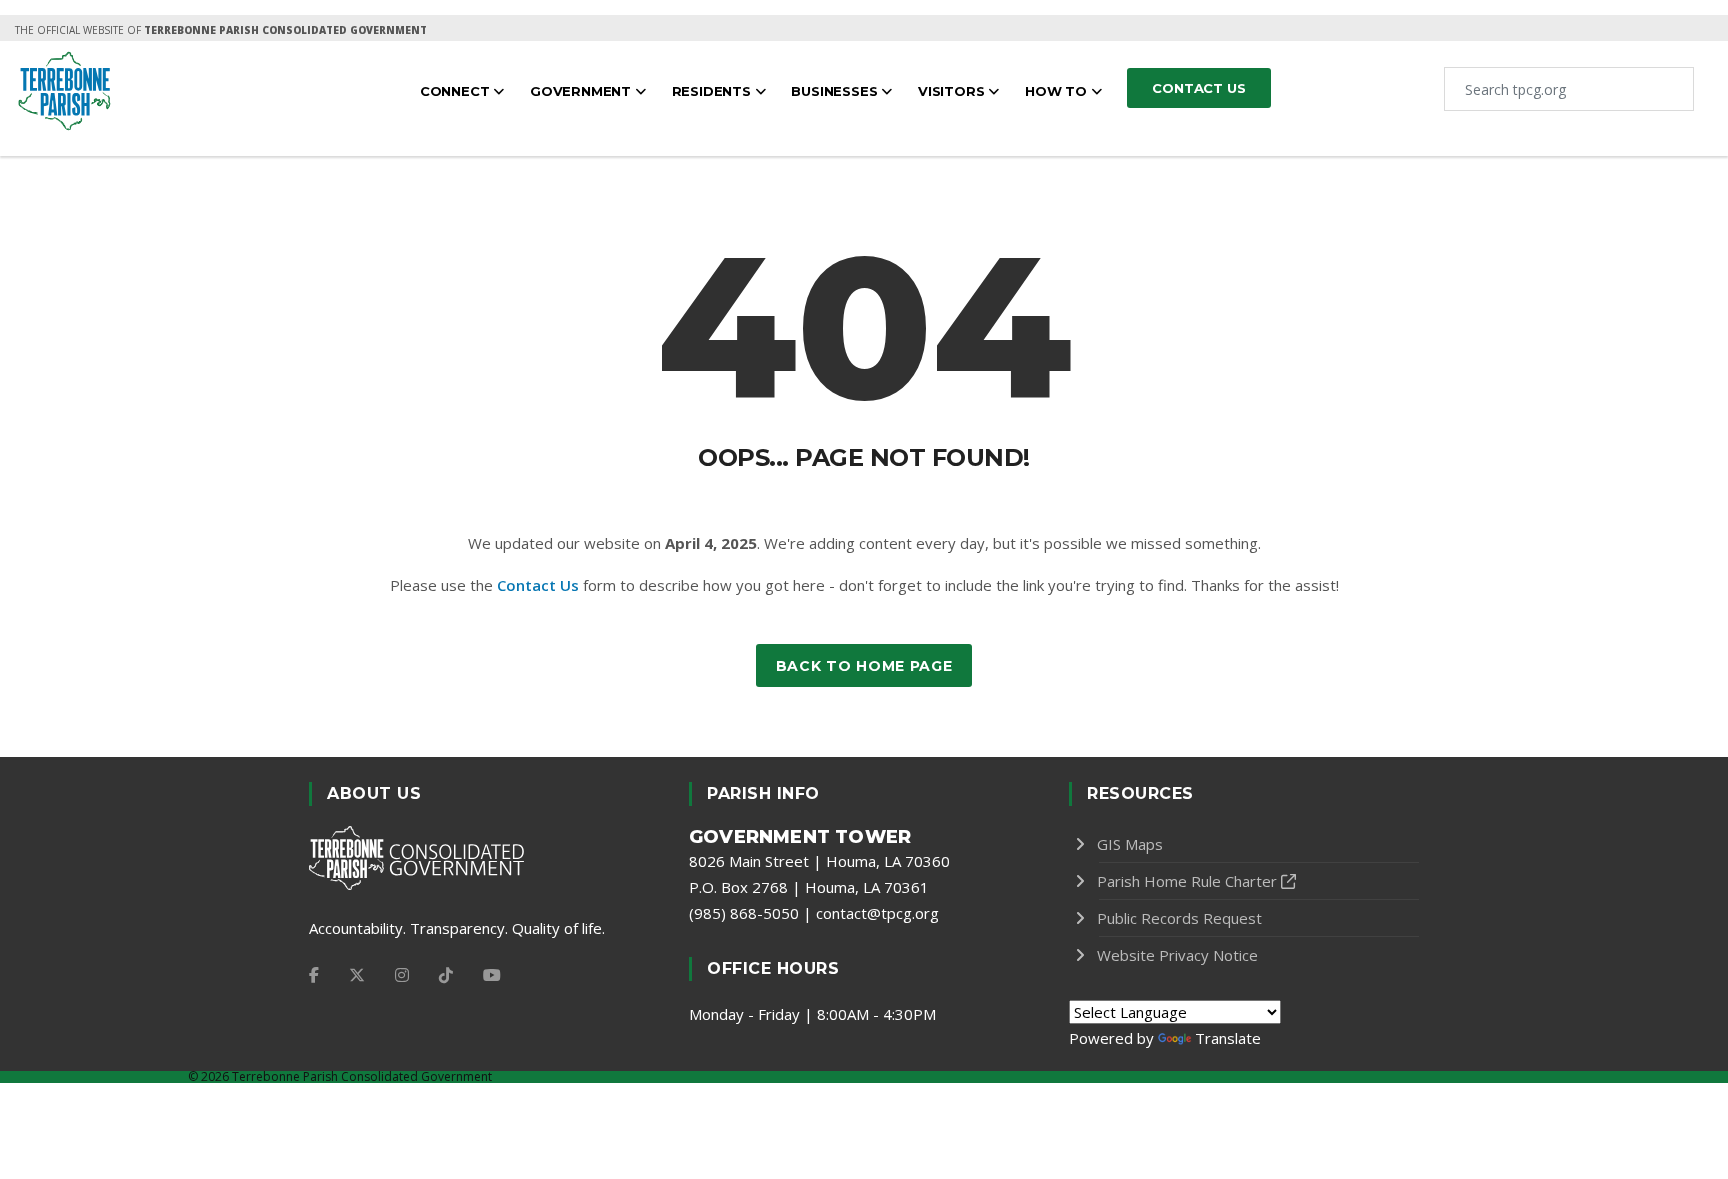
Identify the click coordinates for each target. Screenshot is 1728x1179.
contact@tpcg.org (877, 913)
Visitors (953, 91)
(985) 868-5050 (744, 913)
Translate (1228, 1038)
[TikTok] (446, 975)
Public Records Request (1179, 918)
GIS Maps (1130, 844)
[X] (357, 975)
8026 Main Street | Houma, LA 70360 (819, 861)
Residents (713, 91)
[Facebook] (314, 975)
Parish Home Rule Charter (1187, 881)
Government (582, 91)
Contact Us (538, 585)
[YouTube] (492, 975)
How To (1058, 91)
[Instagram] (402, 975)
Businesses (836, 91)
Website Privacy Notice (1177, 955)
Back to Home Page (864, 666)
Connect (456, 91)
